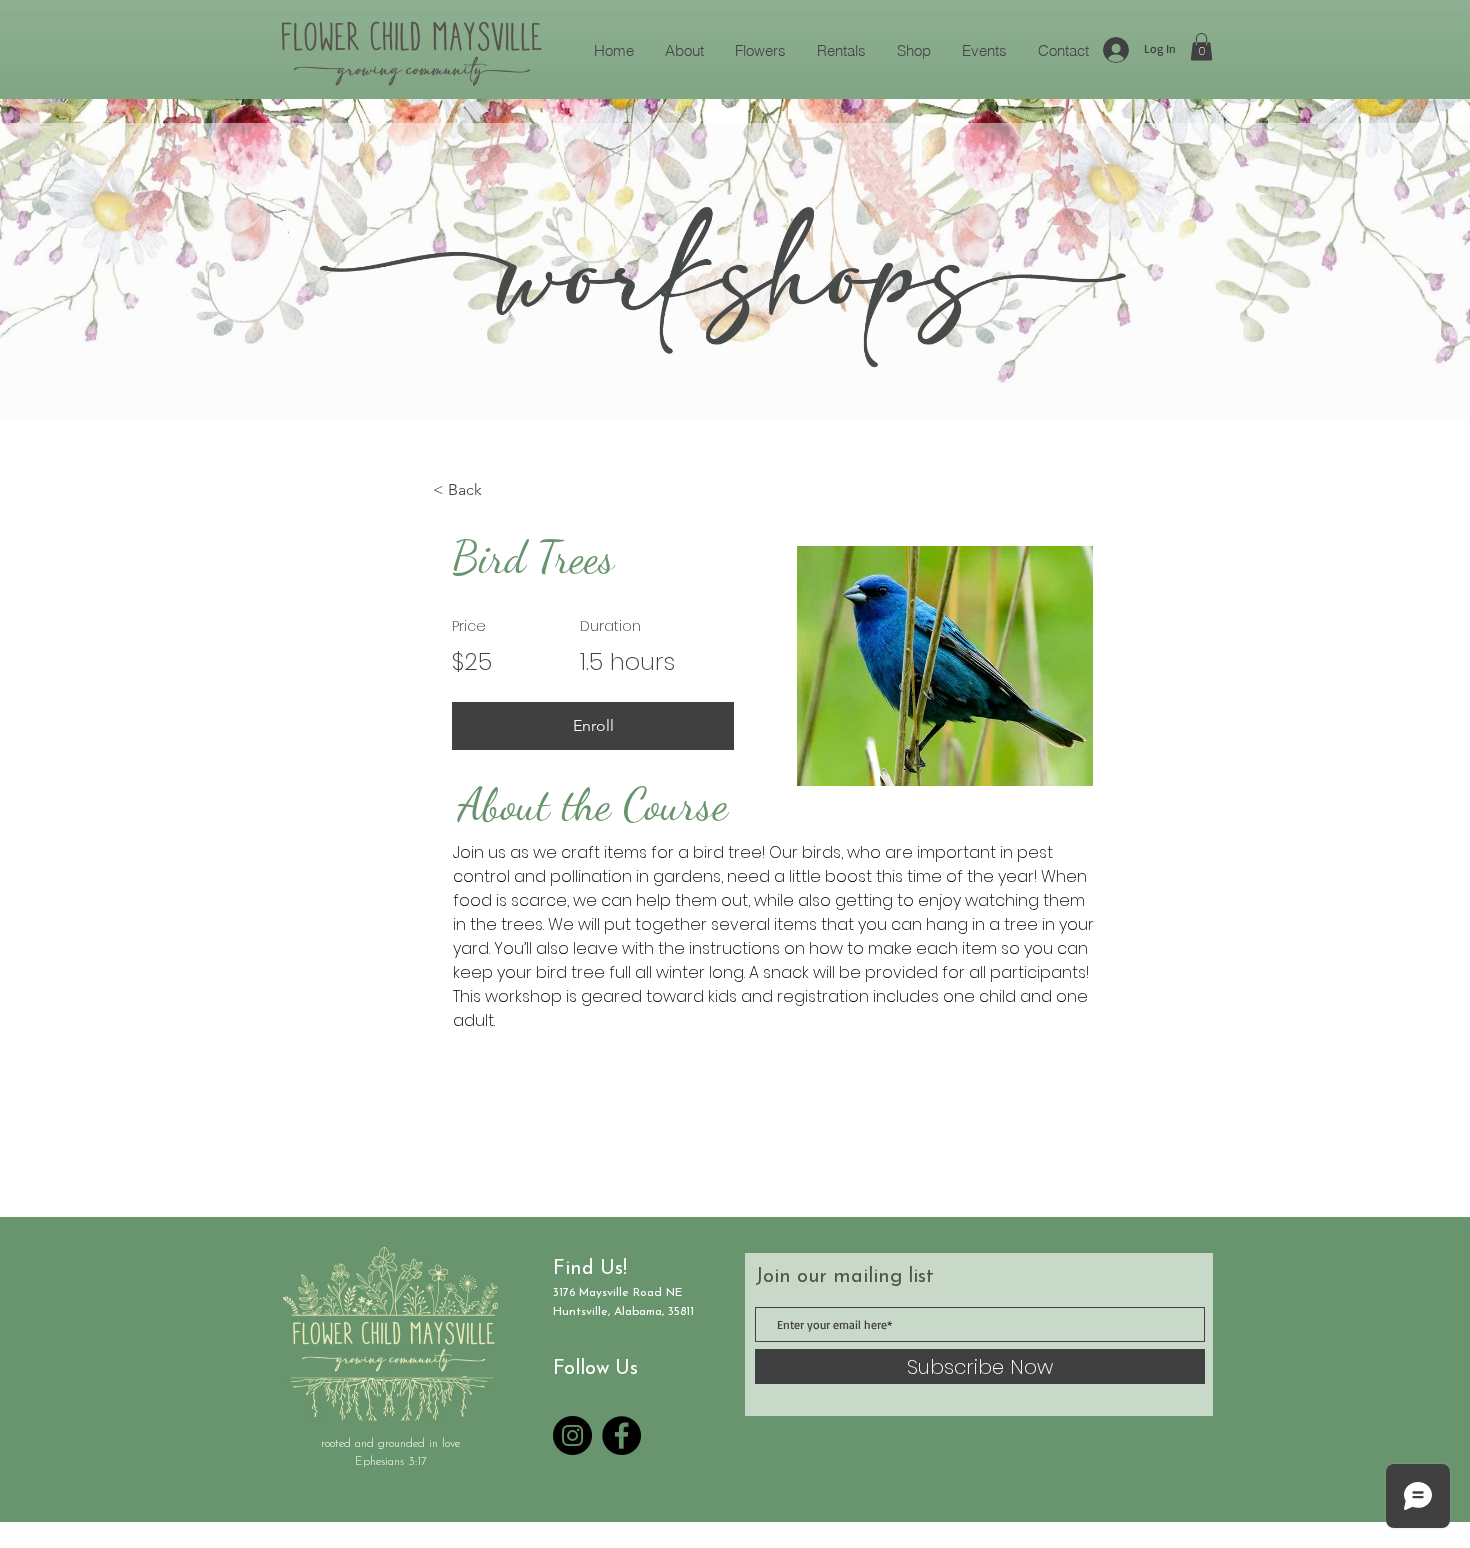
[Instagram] (572, 1435)
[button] (1201, 46)
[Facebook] (621, 1435)
